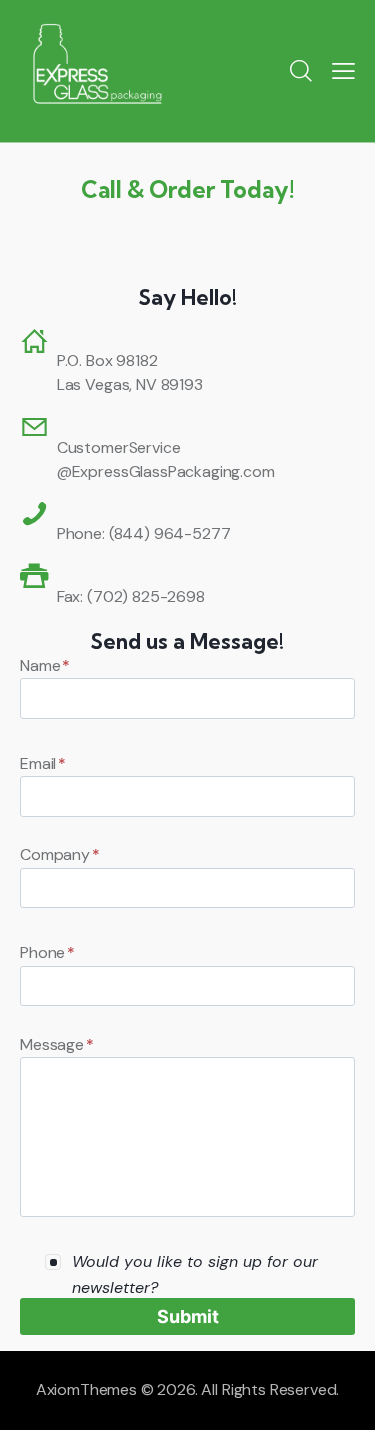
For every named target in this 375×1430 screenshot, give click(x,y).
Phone (47, 952)
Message (57, 1044)
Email (43, 763)
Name (45, 665)
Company (60, 854)
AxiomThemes (86, 1389)
